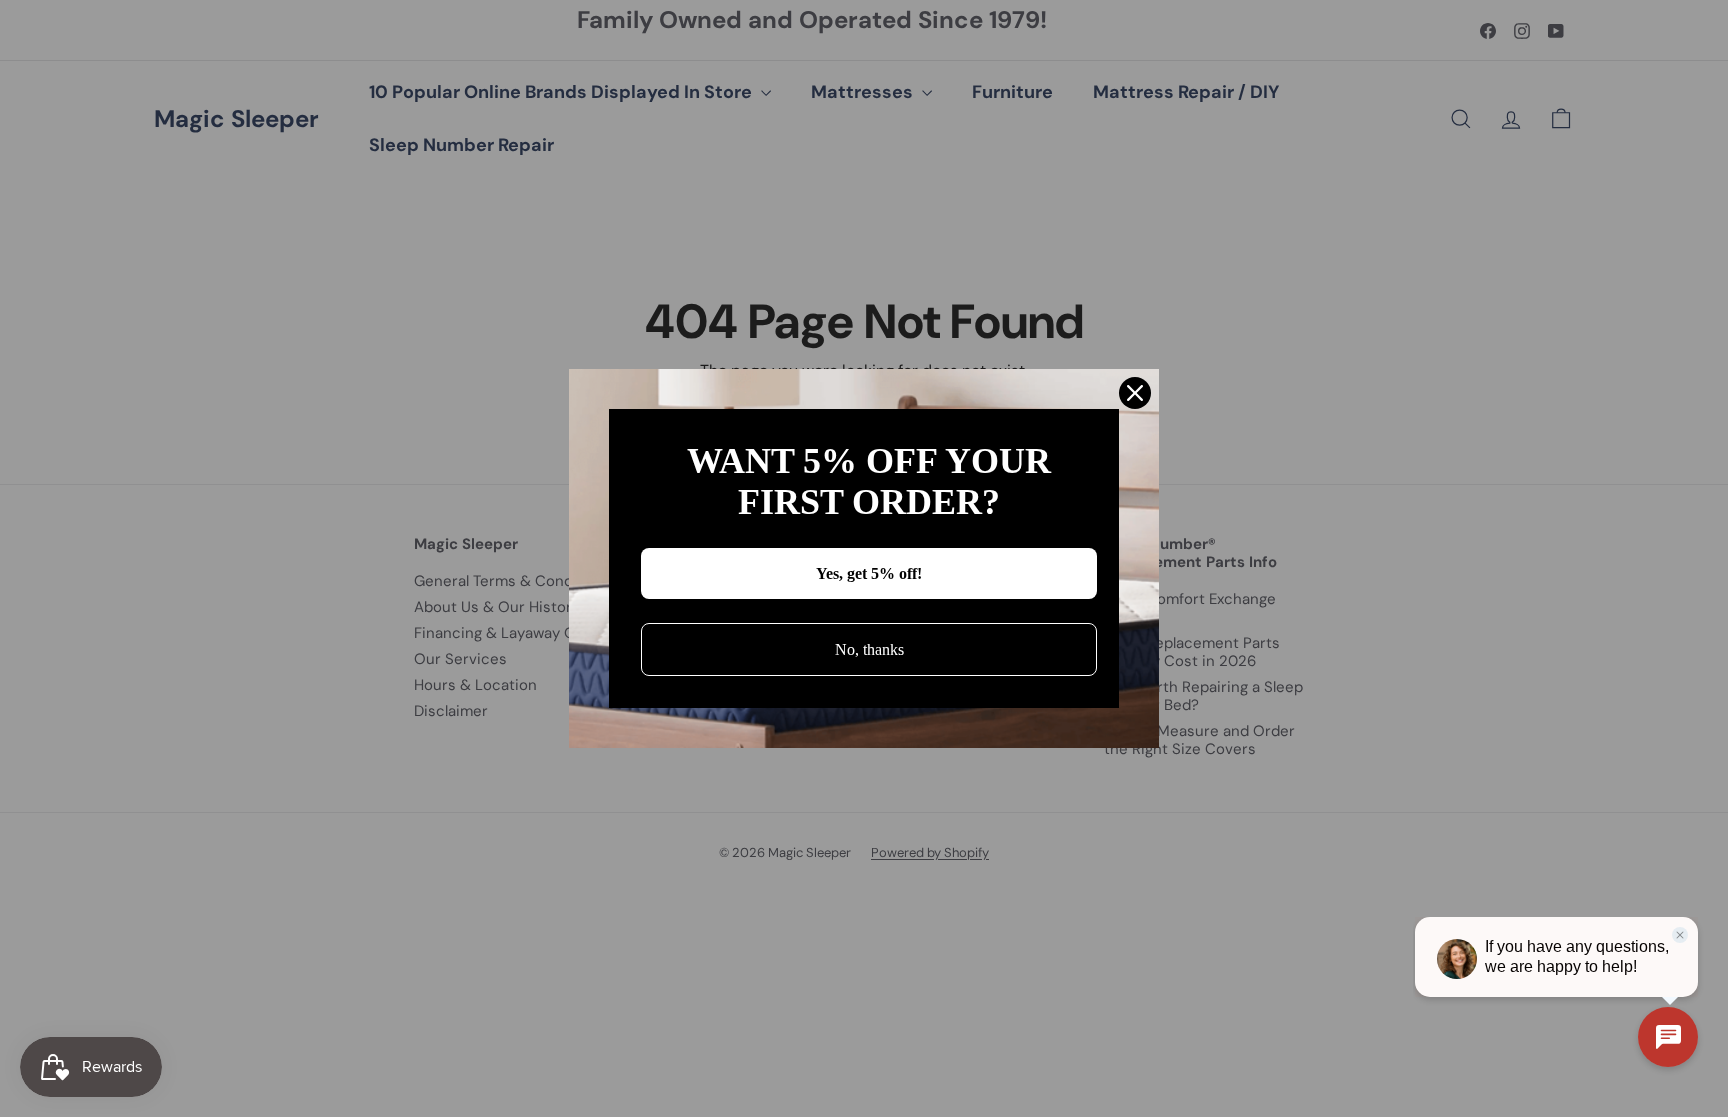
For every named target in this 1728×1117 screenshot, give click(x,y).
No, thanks (869, 649)
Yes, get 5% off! (869, 573)
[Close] (1135, 393)
